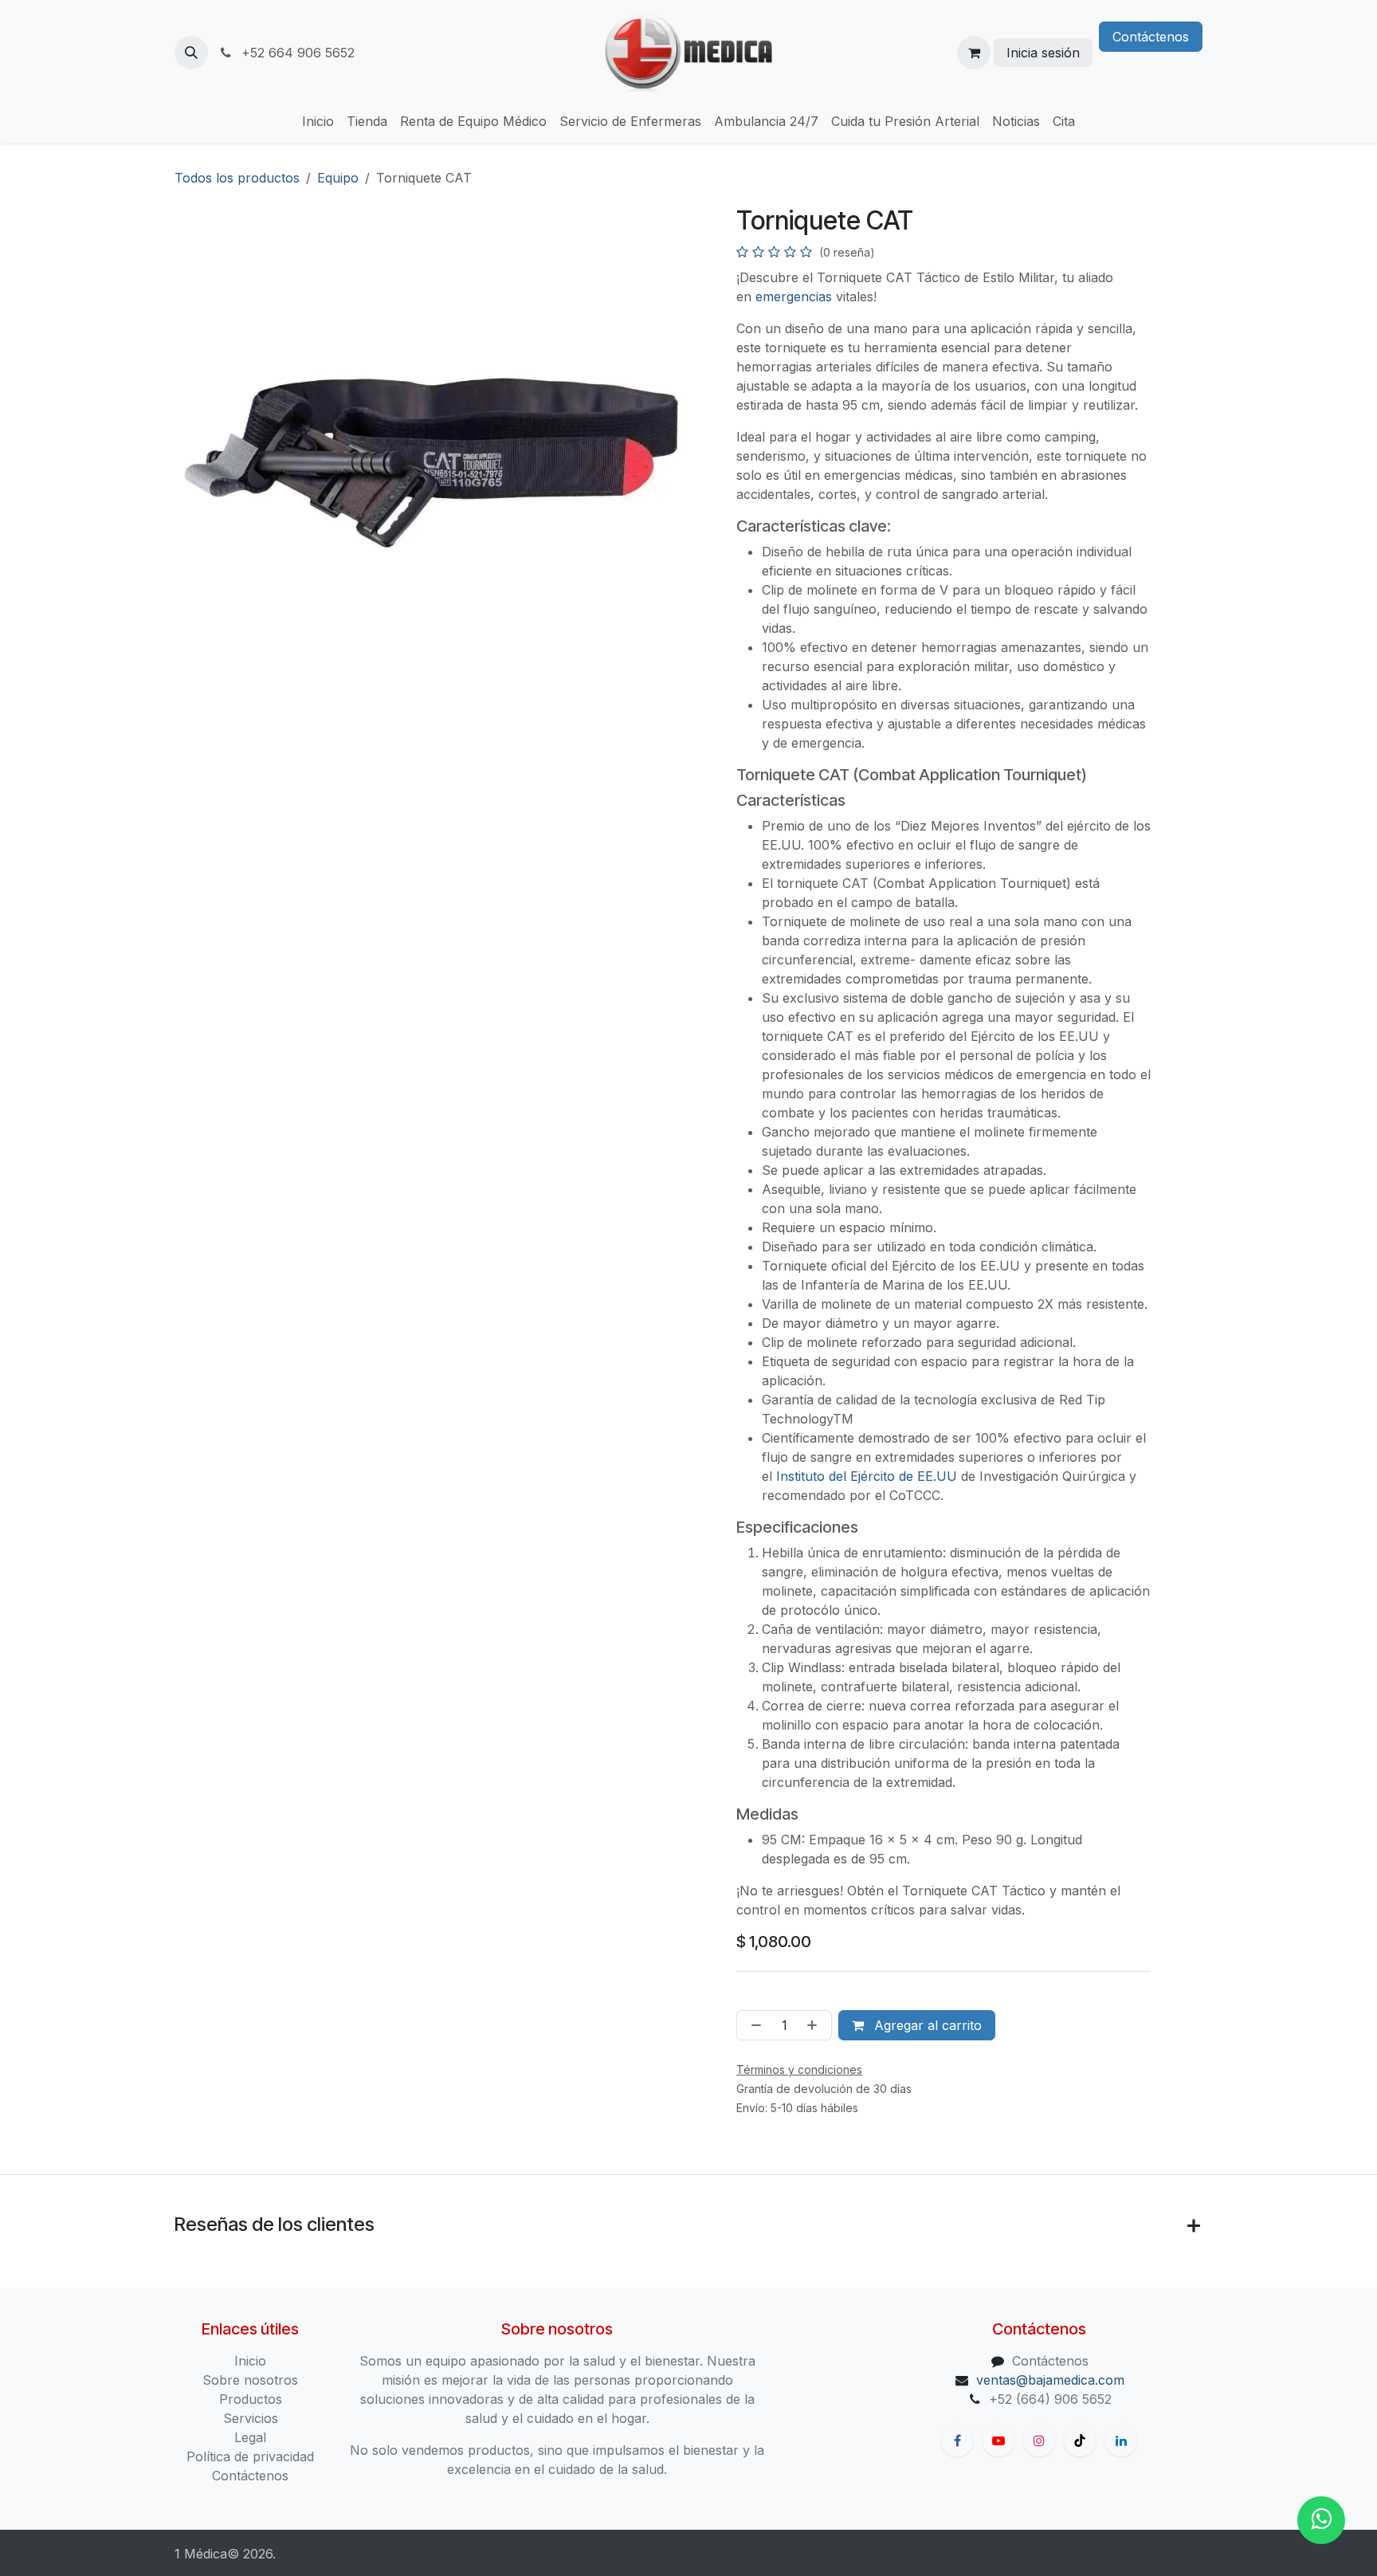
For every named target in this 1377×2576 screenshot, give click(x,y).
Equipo (338, 178)
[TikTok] (1080, 2441)
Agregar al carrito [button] (926, 2025)
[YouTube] (998, 2441)
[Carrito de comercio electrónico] (974, 53)
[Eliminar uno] (753, 2025)
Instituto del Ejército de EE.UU (867, 1476)
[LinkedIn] (1121, 2441)
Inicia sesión (1043, 53)
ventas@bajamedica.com (1050, 2380)
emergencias (794, 296)
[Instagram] (1039, 2441)
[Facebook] (957, 2441)
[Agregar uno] (815, 2025)
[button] (191, 53)
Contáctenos (1151, 37)
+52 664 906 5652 (296, 53)
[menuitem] (318, 121)
